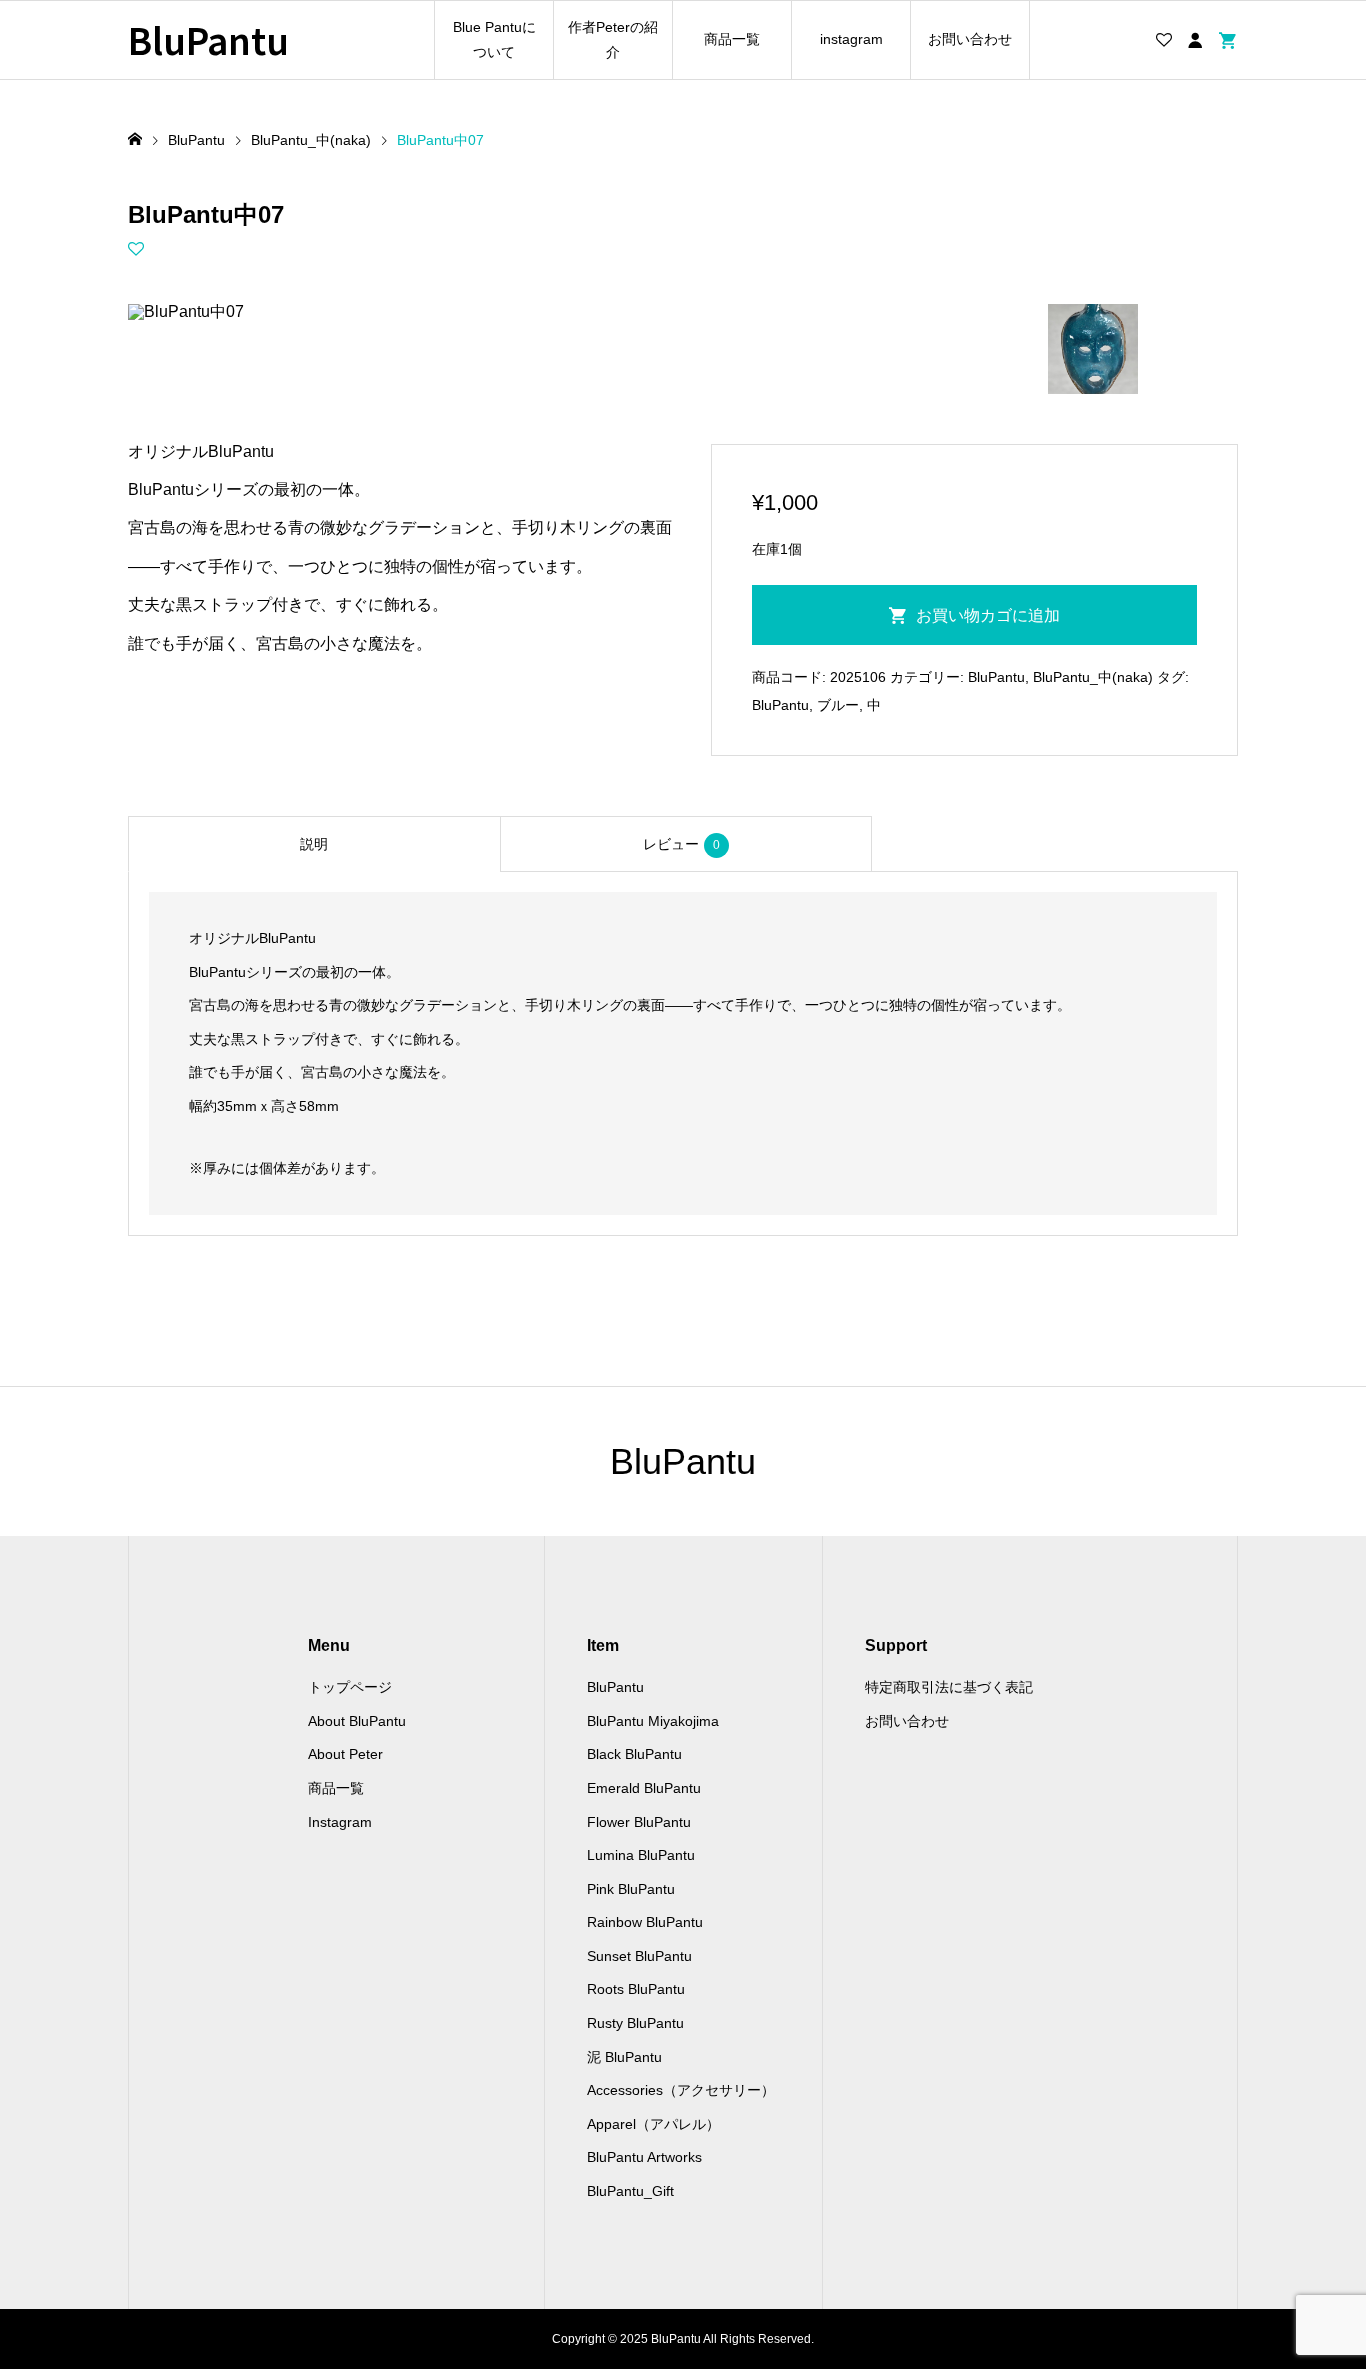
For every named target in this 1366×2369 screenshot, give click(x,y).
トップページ (350, 1687)
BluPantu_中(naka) (1093, 677)
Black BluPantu (634, 1754)
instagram (851, 39)
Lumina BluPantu (641, 1855)
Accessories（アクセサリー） (681, 2090)
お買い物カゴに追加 (988, 615)
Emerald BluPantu (644, 1788)
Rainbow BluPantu (645, 1922)
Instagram (340, 1822)
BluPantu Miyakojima (653, 1721)
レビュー (681, 844)
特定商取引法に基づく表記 (949, 1687)
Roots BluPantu (636, 1989)
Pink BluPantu (631, 1889)
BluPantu (208, 39)
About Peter (345, 1754)
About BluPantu (357, 1721)
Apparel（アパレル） (653, 2124)
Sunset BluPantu (639, 1956)
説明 (314, 844)
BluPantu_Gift (630, 2191)
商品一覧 (732, 39)
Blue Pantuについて (494, 39)
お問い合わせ (970, 39)
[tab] (314, 844)
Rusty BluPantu (635, 2023)
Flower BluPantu (639, 1822)
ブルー (838, 705)
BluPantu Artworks (644, 2157)
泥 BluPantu (624, 2057)
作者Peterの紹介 (613, 39)
